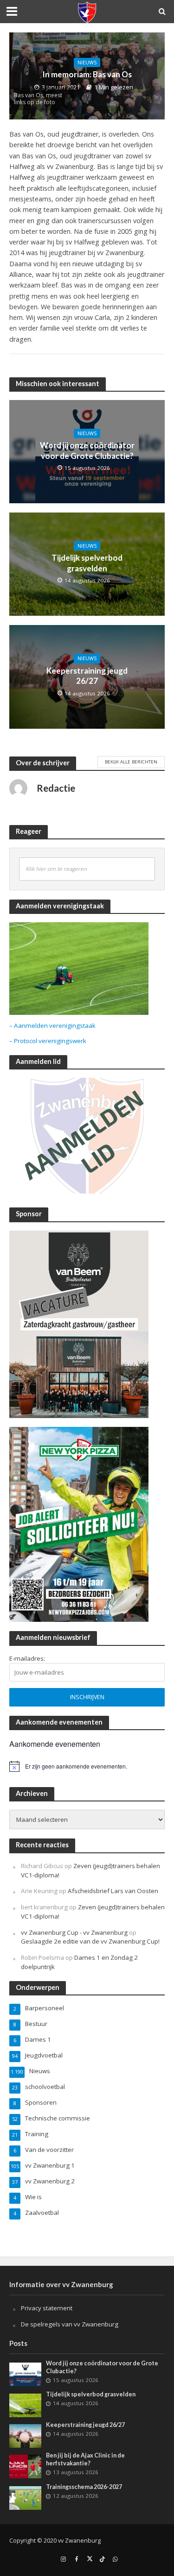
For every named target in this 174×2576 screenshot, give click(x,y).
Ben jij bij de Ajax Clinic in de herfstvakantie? (85, 2459)
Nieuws (87, 63)
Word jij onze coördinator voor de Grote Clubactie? (87, 450)
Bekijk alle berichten (131, 762)
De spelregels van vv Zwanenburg (70, 2324)
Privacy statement (47, 2308)
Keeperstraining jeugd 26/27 (87, 676)
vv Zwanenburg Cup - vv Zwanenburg (74, 1932)
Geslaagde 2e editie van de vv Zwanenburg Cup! (90, 1941)
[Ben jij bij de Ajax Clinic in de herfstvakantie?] (25, 2466)
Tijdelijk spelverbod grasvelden (87, 563)
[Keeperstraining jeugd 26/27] (25, 2435)
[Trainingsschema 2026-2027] (25, 2497)
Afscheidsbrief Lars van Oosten (113, 1891)
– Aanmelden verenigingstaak (52, 1025)
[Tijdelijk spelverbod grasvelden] (25, 2405)
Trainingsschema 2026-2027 (84, 2487)
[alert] (87, 1766)
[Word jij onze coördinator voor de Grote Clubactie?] (25, 2374)
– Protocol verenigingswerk (48, 1041)
